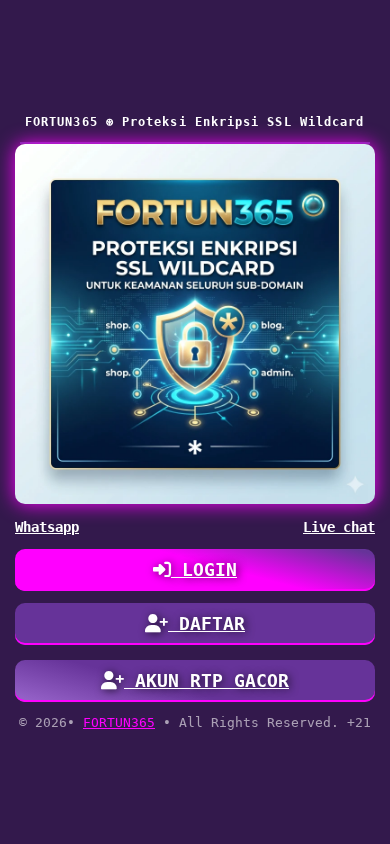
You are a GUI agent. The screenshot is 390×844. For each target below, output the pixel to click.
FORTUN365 (119, 722)
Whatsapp (47, 527)
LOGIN (204, 569)
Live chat (339, 527)
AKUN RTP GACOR (206, 680)
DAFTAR (206, 623)
